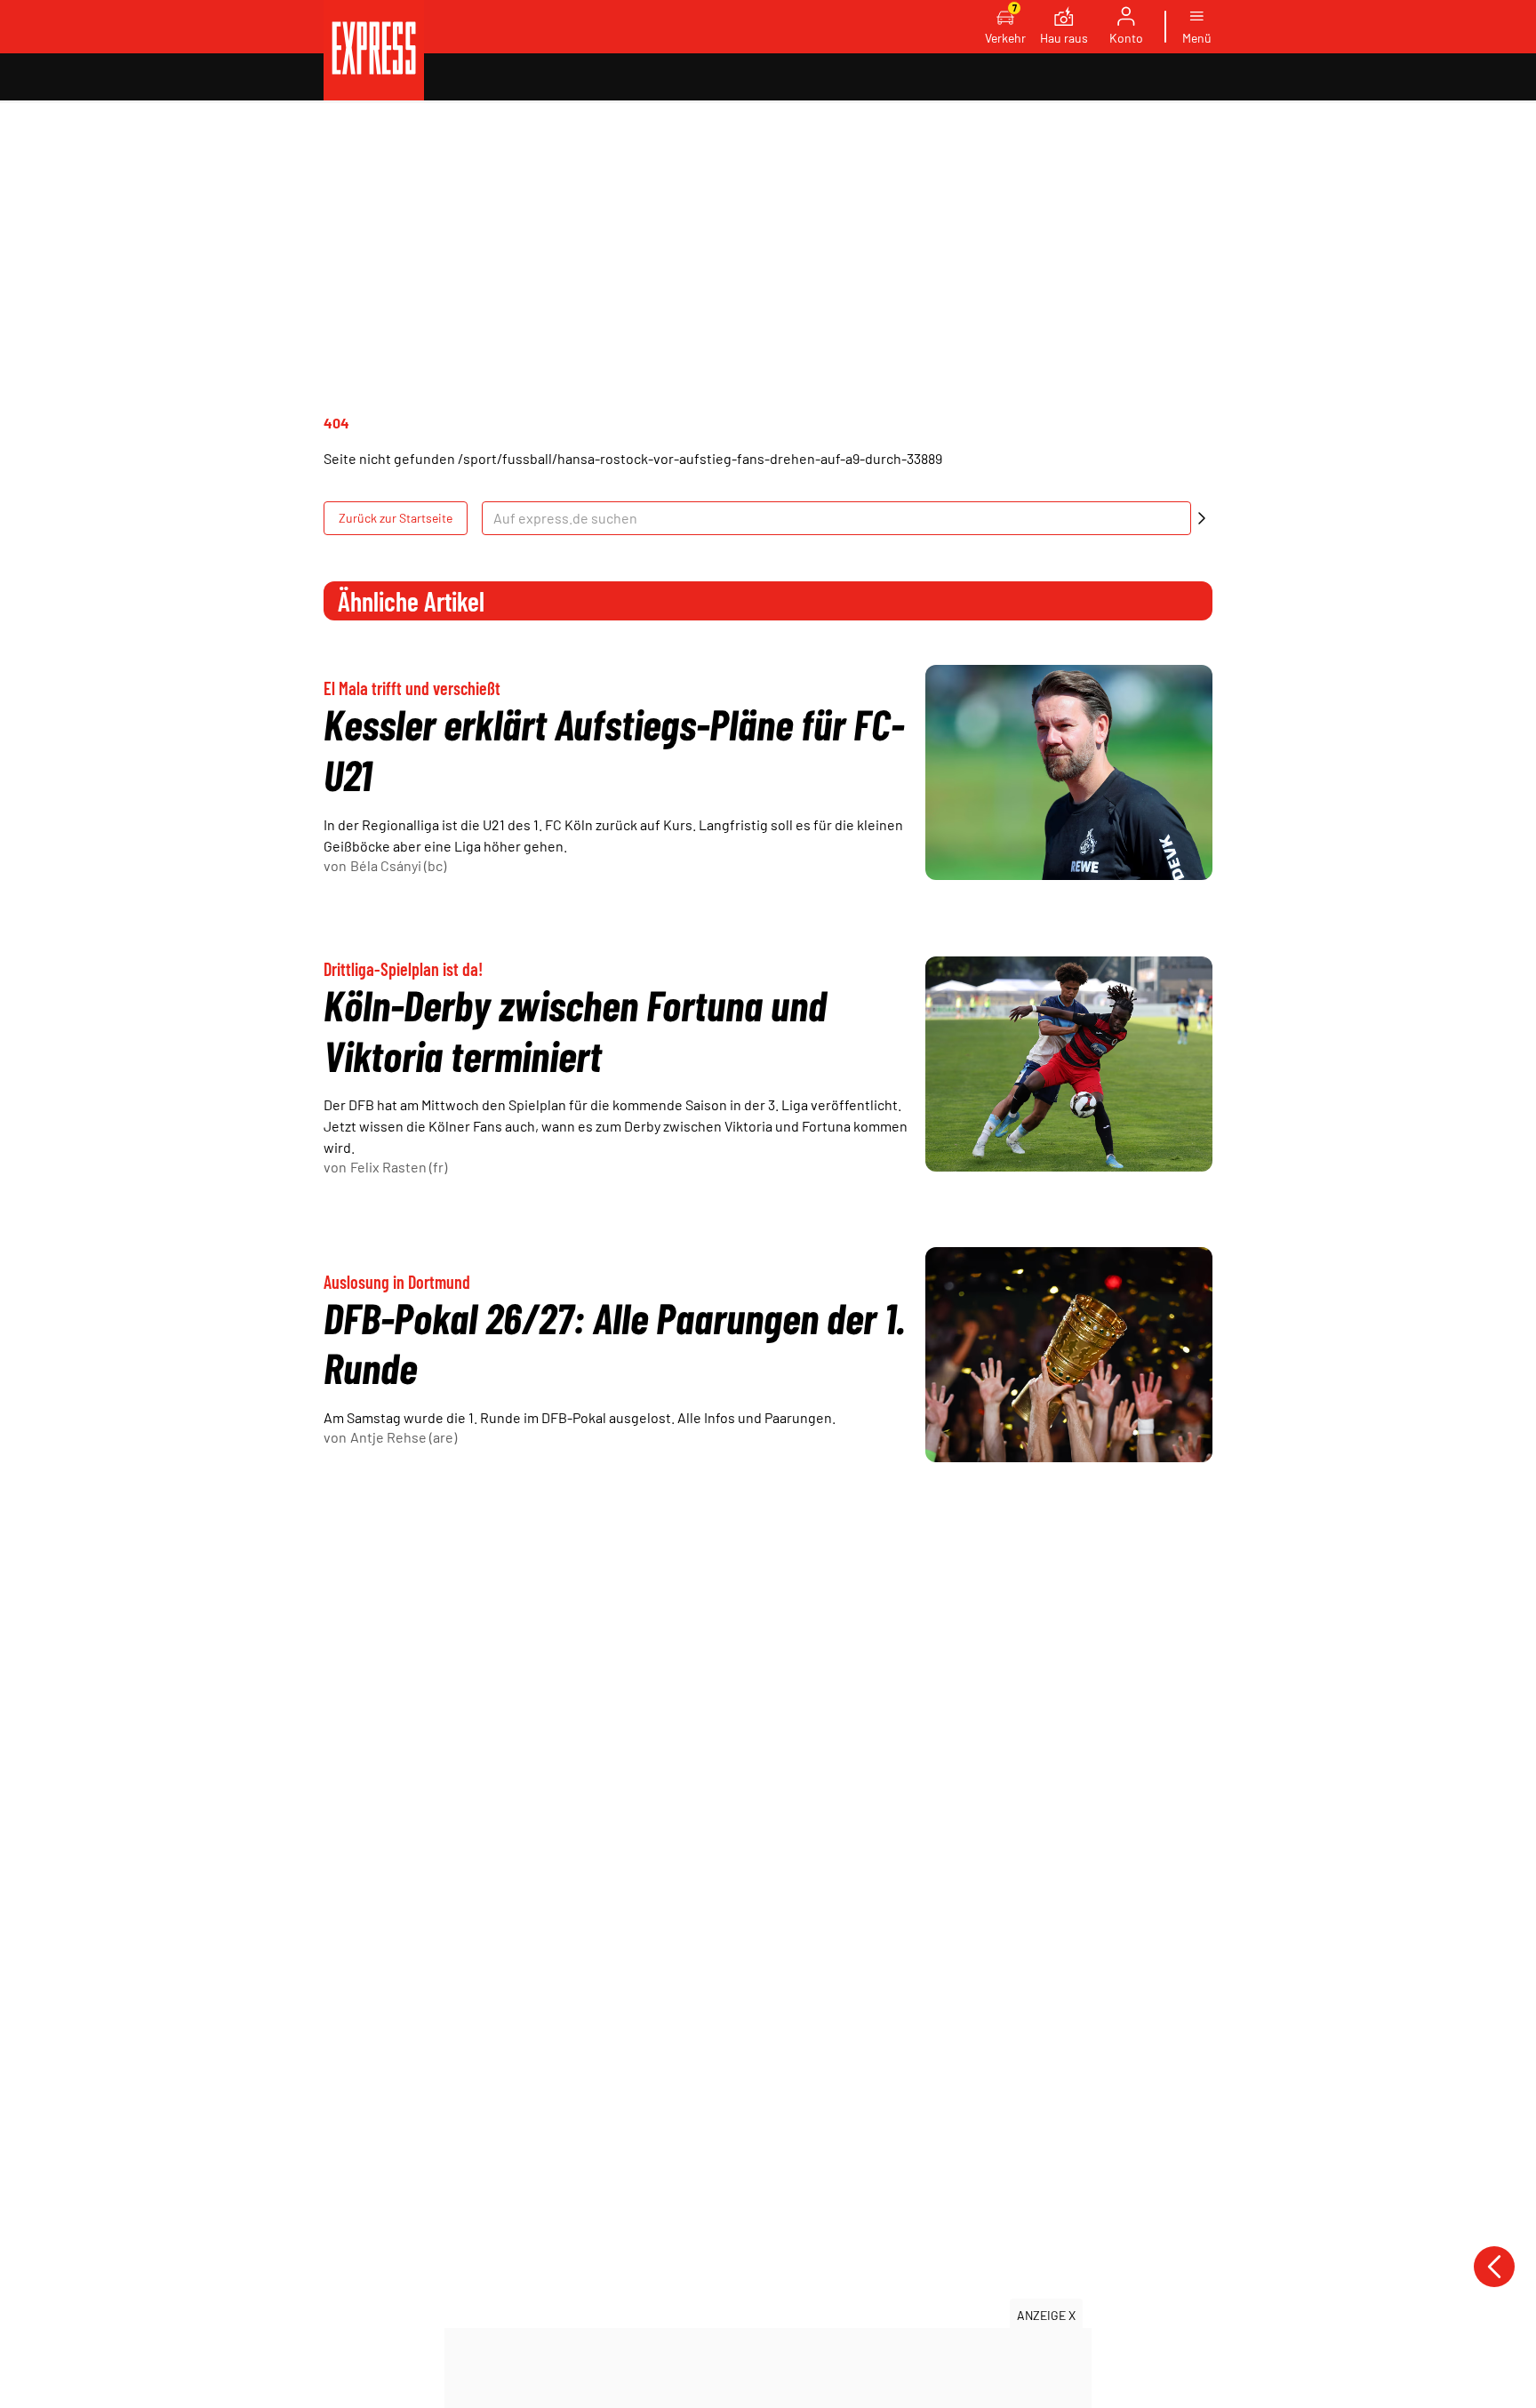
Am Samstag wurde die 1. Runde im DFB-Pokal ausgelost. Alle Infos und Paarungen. (580, 1417)
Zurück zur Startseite (396, 518)
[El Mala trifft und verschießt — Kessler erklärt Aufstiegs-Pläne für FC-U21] (1069, 772)
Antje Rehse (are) (404, 1437)
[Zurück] (1494, 2267)
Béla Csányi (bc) (398, 865)
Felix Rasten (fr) (399, 1167)
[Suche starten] (1202, 518)
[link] (374, 50)
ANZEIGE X (1046, 2315)
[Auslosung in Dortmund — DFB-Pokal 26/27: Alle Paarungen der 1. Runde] (1069, 1355)
